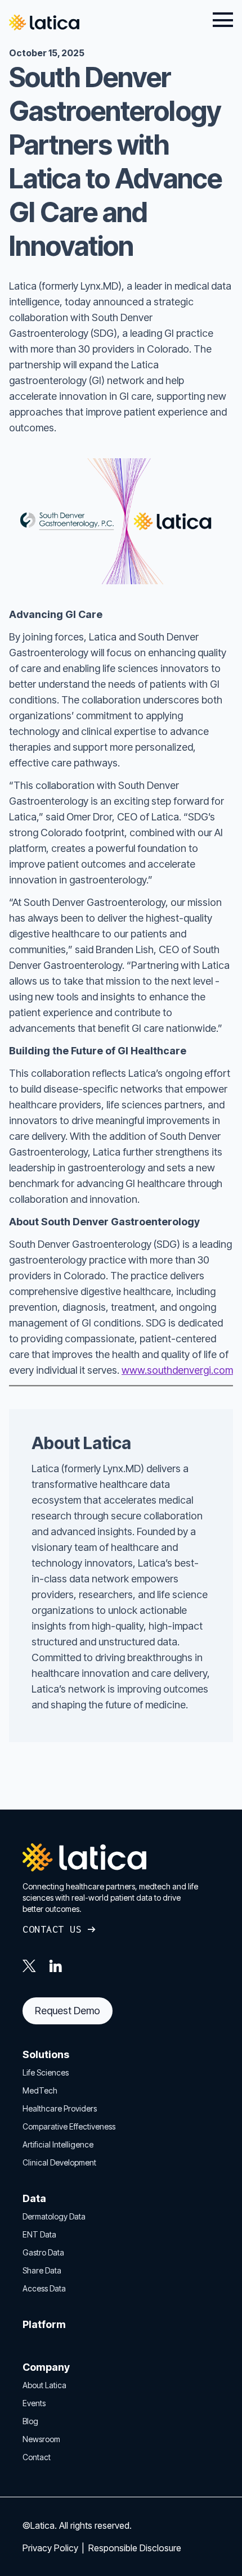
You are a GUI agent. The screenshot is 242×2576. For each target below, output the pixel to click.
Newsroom (41, 2439)
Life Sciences (46, 2072)
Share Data (42, 2270)
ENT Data (39, 2234)
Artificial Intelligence (58, 2144)
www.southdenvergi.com (177, 1370)
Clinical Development (59, 2162)
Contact (37, 2457)
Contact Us (52, 1929)
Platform (44, 2324)
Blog (30, 2421)
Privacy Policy (51, 2548)
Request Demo (68, 2011)
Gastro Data (43, 2252)
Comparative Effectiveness (69, 2126)
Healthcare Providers (60, 2108)
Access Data (44, 2288)
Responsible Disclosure (135, 2548)
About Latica (44, 2385)
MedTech (40, 2090)
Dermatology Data (54, 2216)
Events (34, 2403)
